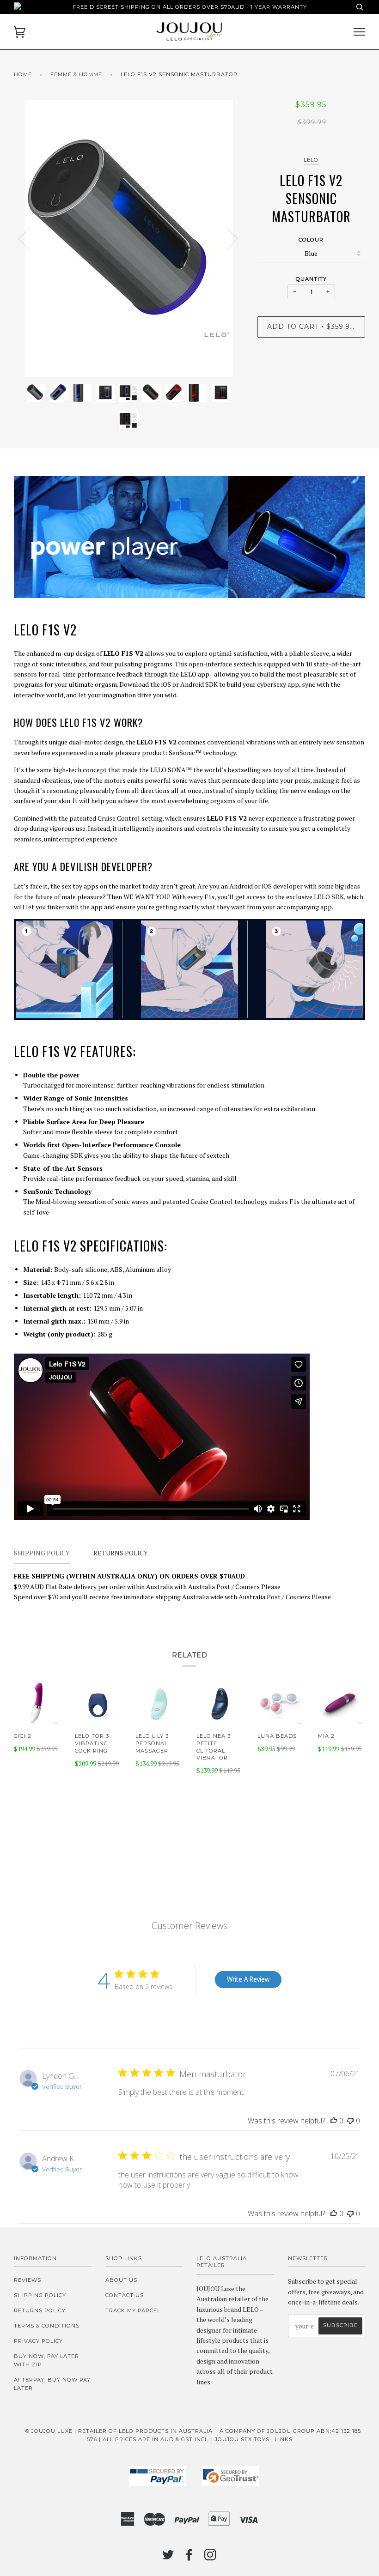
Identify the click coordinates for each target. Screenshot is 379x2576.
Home (23, 74)
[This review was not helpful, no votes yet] (350, 2121)
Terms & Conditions (47, 2326)
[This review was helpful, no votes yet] (334, 2121)
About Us (121, 2280)
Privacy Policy (38, 2341)
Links (284, 2439)
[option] (129, 238)
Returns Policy (40, 2310)
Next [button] (227, 238)
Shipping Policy (40, 2295)
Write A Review (248, 1979)
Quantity (311, 279)
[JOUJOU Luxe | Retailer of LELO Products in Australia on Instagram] (211, 2558)
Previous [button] (30, 238)
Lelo (311, 160)
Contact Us (125, 2295)
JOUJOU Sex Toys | (245, 2439)
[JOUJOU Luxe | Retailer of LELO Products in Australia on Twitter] (168, 2558)
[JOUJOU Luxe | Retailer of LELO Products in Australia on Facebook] (189, 2558)
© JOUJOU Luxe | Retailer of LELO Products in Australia (119, 2431)
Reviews (28, 2280)
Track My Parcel (133, 2310)
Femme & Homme (76, 74)
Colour (311, 240)
